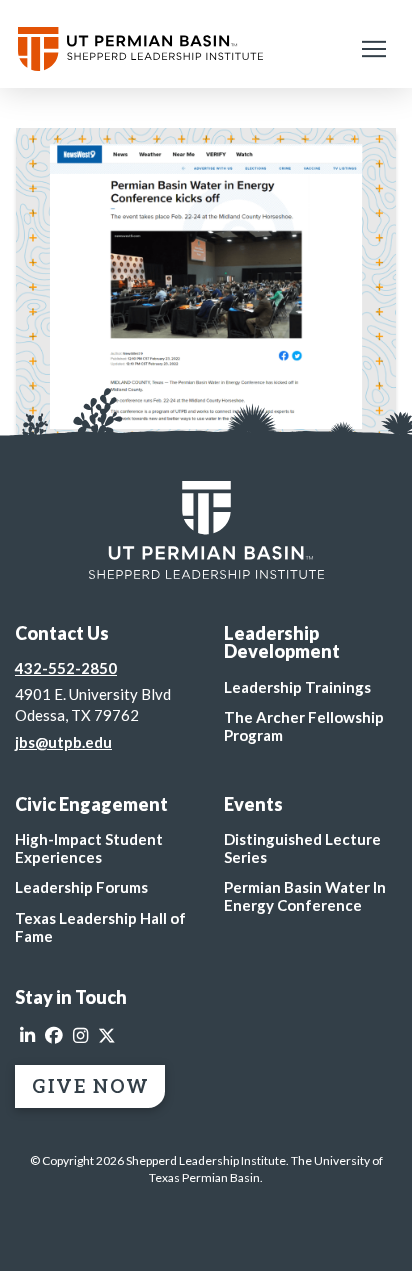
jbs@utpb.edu (63, 742)
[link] (206, 530)
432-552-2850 (66, 668)
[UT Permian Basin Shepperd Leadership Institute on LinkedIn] (27, 1036)
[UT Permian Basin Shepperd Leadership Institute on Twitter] (107, 1036)
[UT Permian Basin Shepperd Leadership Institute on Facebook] (54, 1036)
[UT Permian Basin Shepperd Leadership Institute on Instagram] (80, 1036)
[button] (374, 49)
